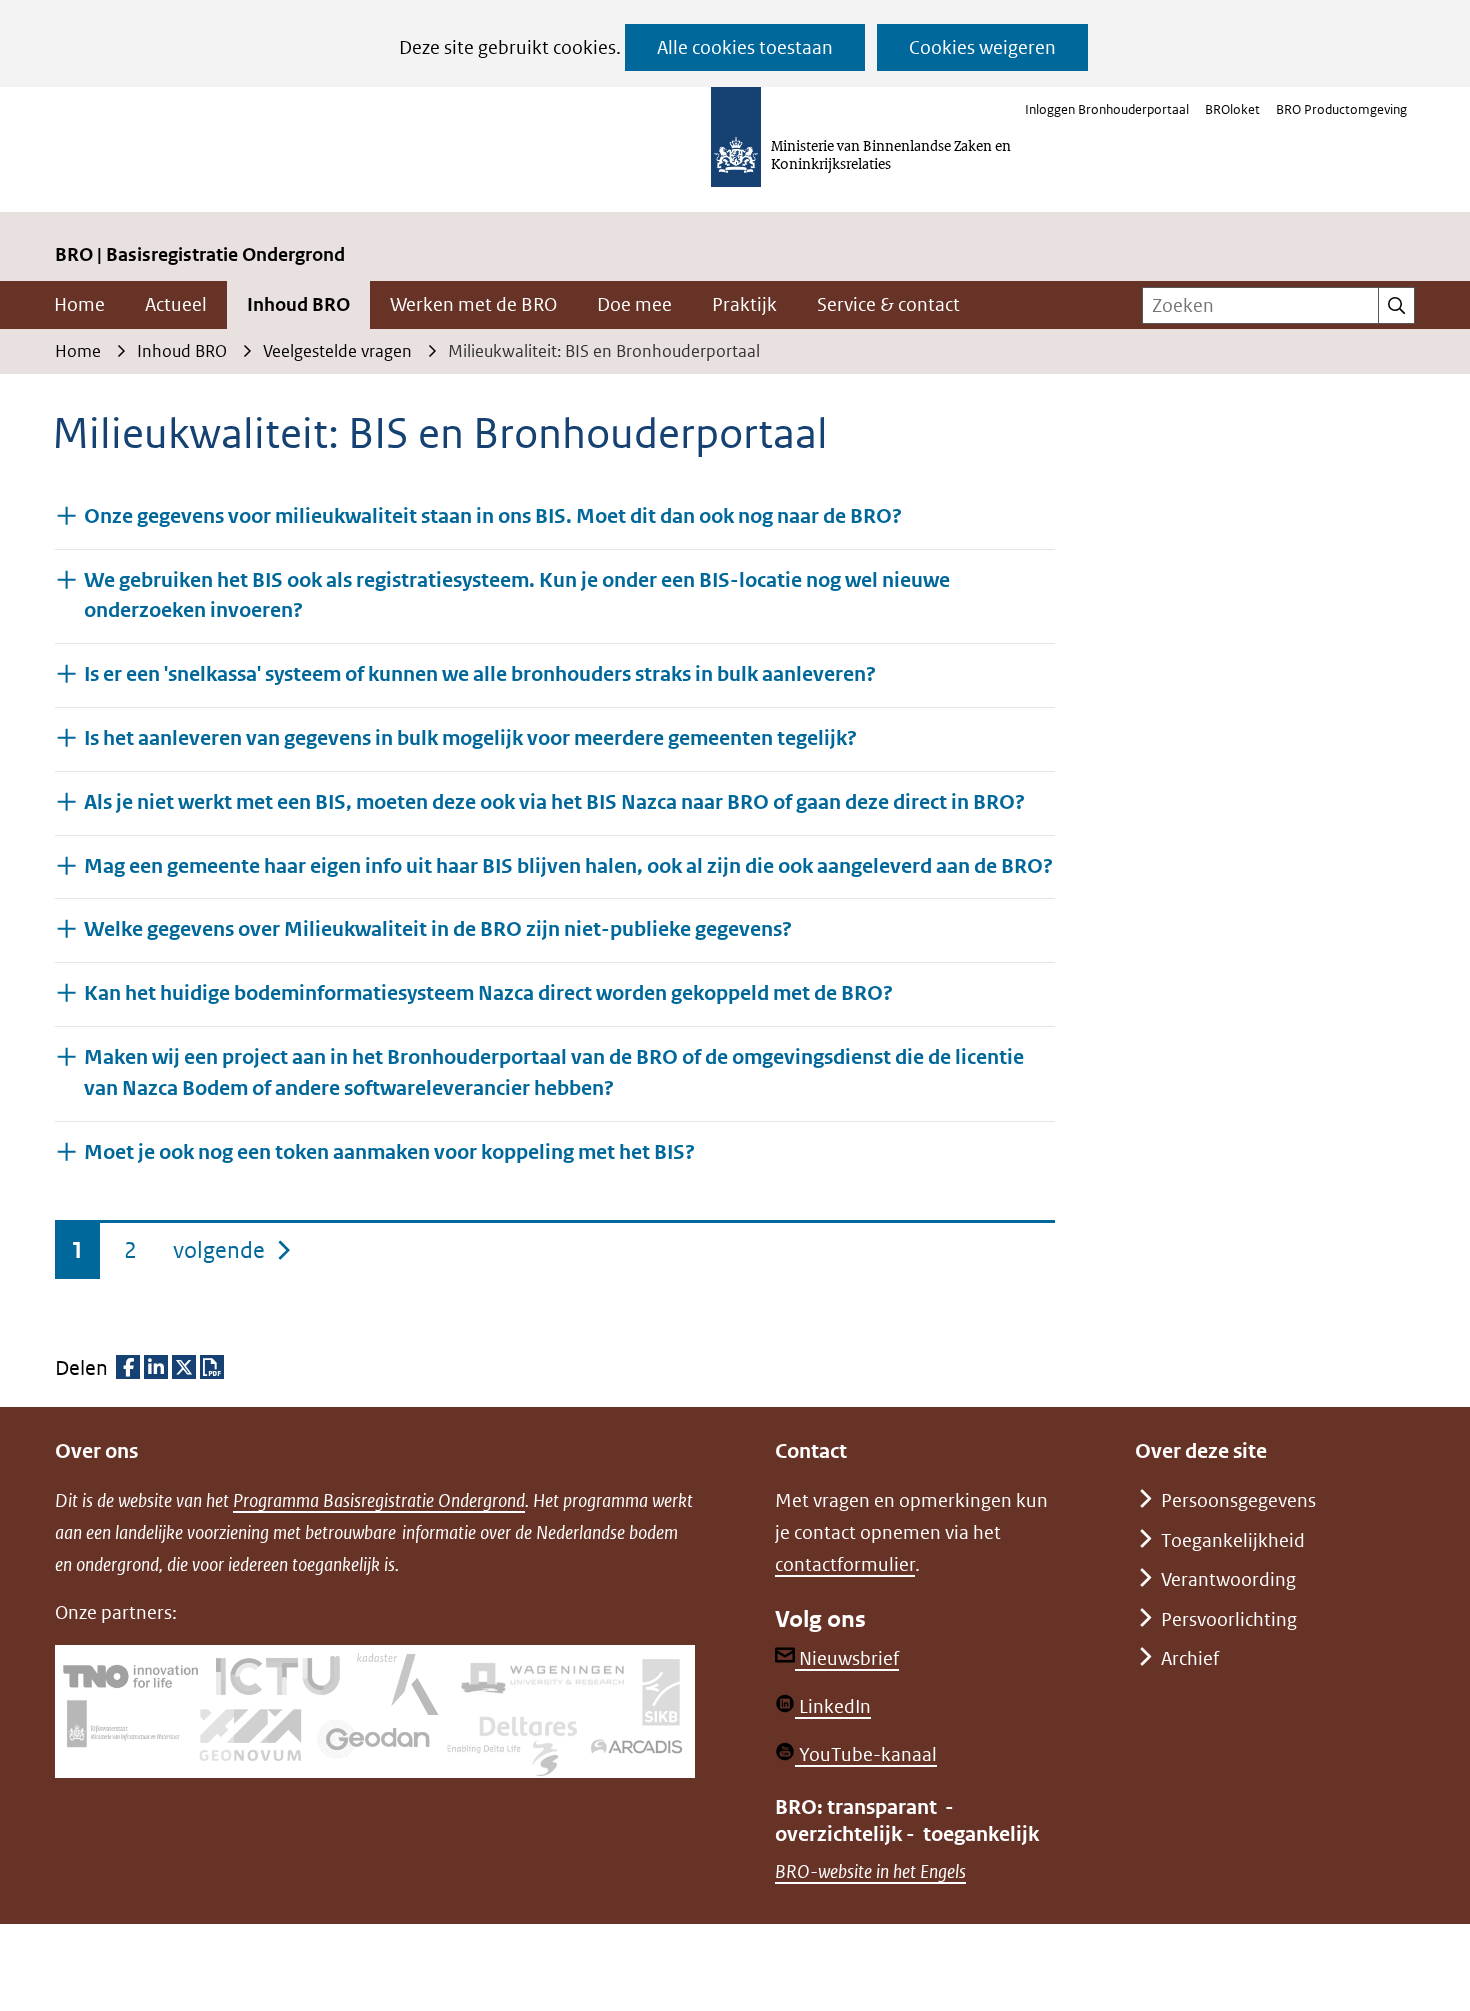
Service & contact (888, 304)
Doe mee (634, 304)
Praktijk (744, 304)
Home (79, 304)
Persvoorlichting (1229, 1619)
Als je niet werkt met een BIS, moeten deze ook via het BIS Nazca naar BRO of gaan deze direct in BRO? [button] (554, 802)
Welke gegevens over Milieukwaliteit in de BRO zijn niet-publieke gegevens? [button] (438, 929)
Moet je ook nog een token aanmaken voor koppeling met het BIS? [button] (389, 1152)
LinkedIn (833, 1706)
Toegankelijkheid (1233, 1540)
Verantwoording (1228, 1579)
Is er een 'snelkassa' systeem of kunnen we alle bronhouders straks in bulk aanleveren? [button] (480, 674)
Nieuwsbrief (847, 1658)
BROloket (1232, 109)
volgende (233, 1249)
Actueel (176, 304)
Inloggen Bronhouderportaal (1107, 109)
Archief (1190, 1658)
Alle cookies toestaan (745, 47)
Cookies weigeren (982, 47)
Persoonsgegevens (1238, 1500)
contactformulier (845, 1564)
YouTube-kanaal (866, 1754)
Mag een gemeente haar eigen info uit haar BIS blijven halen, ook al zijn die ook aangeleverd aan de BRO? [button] (568, 866)
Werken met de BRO (473, 304)
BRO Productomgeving (1341, 109)
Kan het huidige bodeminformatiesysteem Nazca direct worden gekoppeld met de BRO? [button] (488, 993)
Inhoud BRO (298, 304)
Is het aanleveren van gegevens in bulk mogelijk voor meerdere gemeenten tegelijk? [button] (470, 738)
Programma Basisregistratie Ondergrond (379, 1500)
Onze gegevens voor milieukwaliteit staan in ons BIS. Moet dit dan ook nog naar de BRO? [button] (493, 516)
